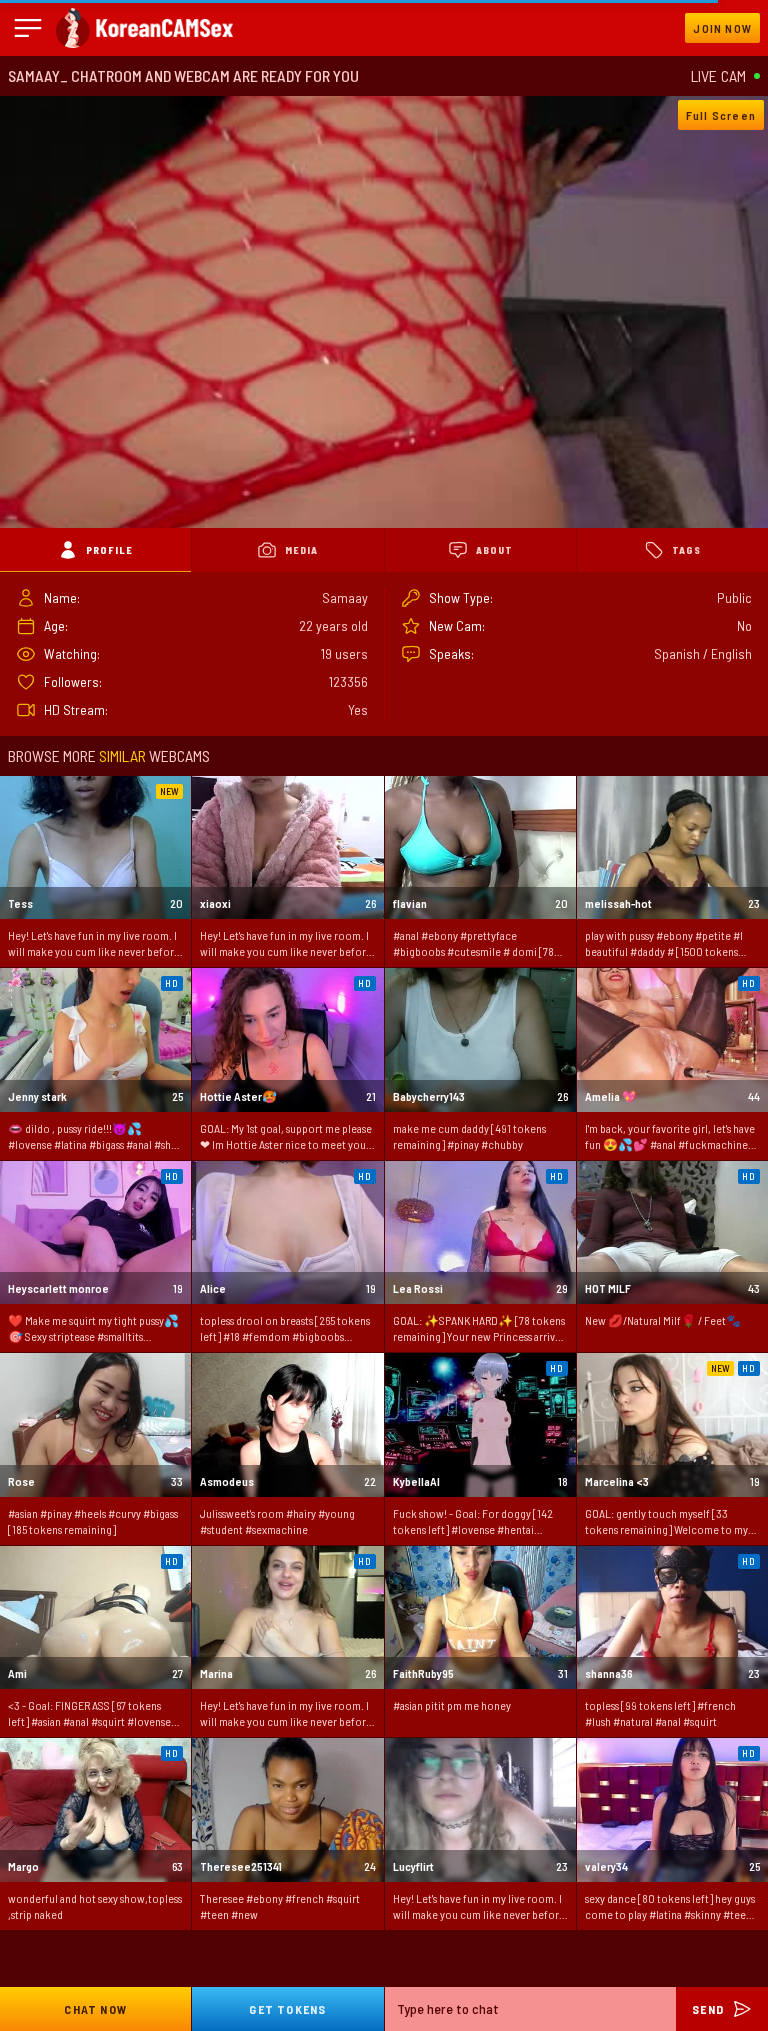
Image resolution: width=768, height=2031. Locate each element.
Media (301, 550)
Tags (686, 550)
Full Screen (721, 115)
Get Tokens (287, 2009)
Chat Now (95, 2009)
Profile (109, 550)
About (494, 550)
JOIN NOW (722, 28)
